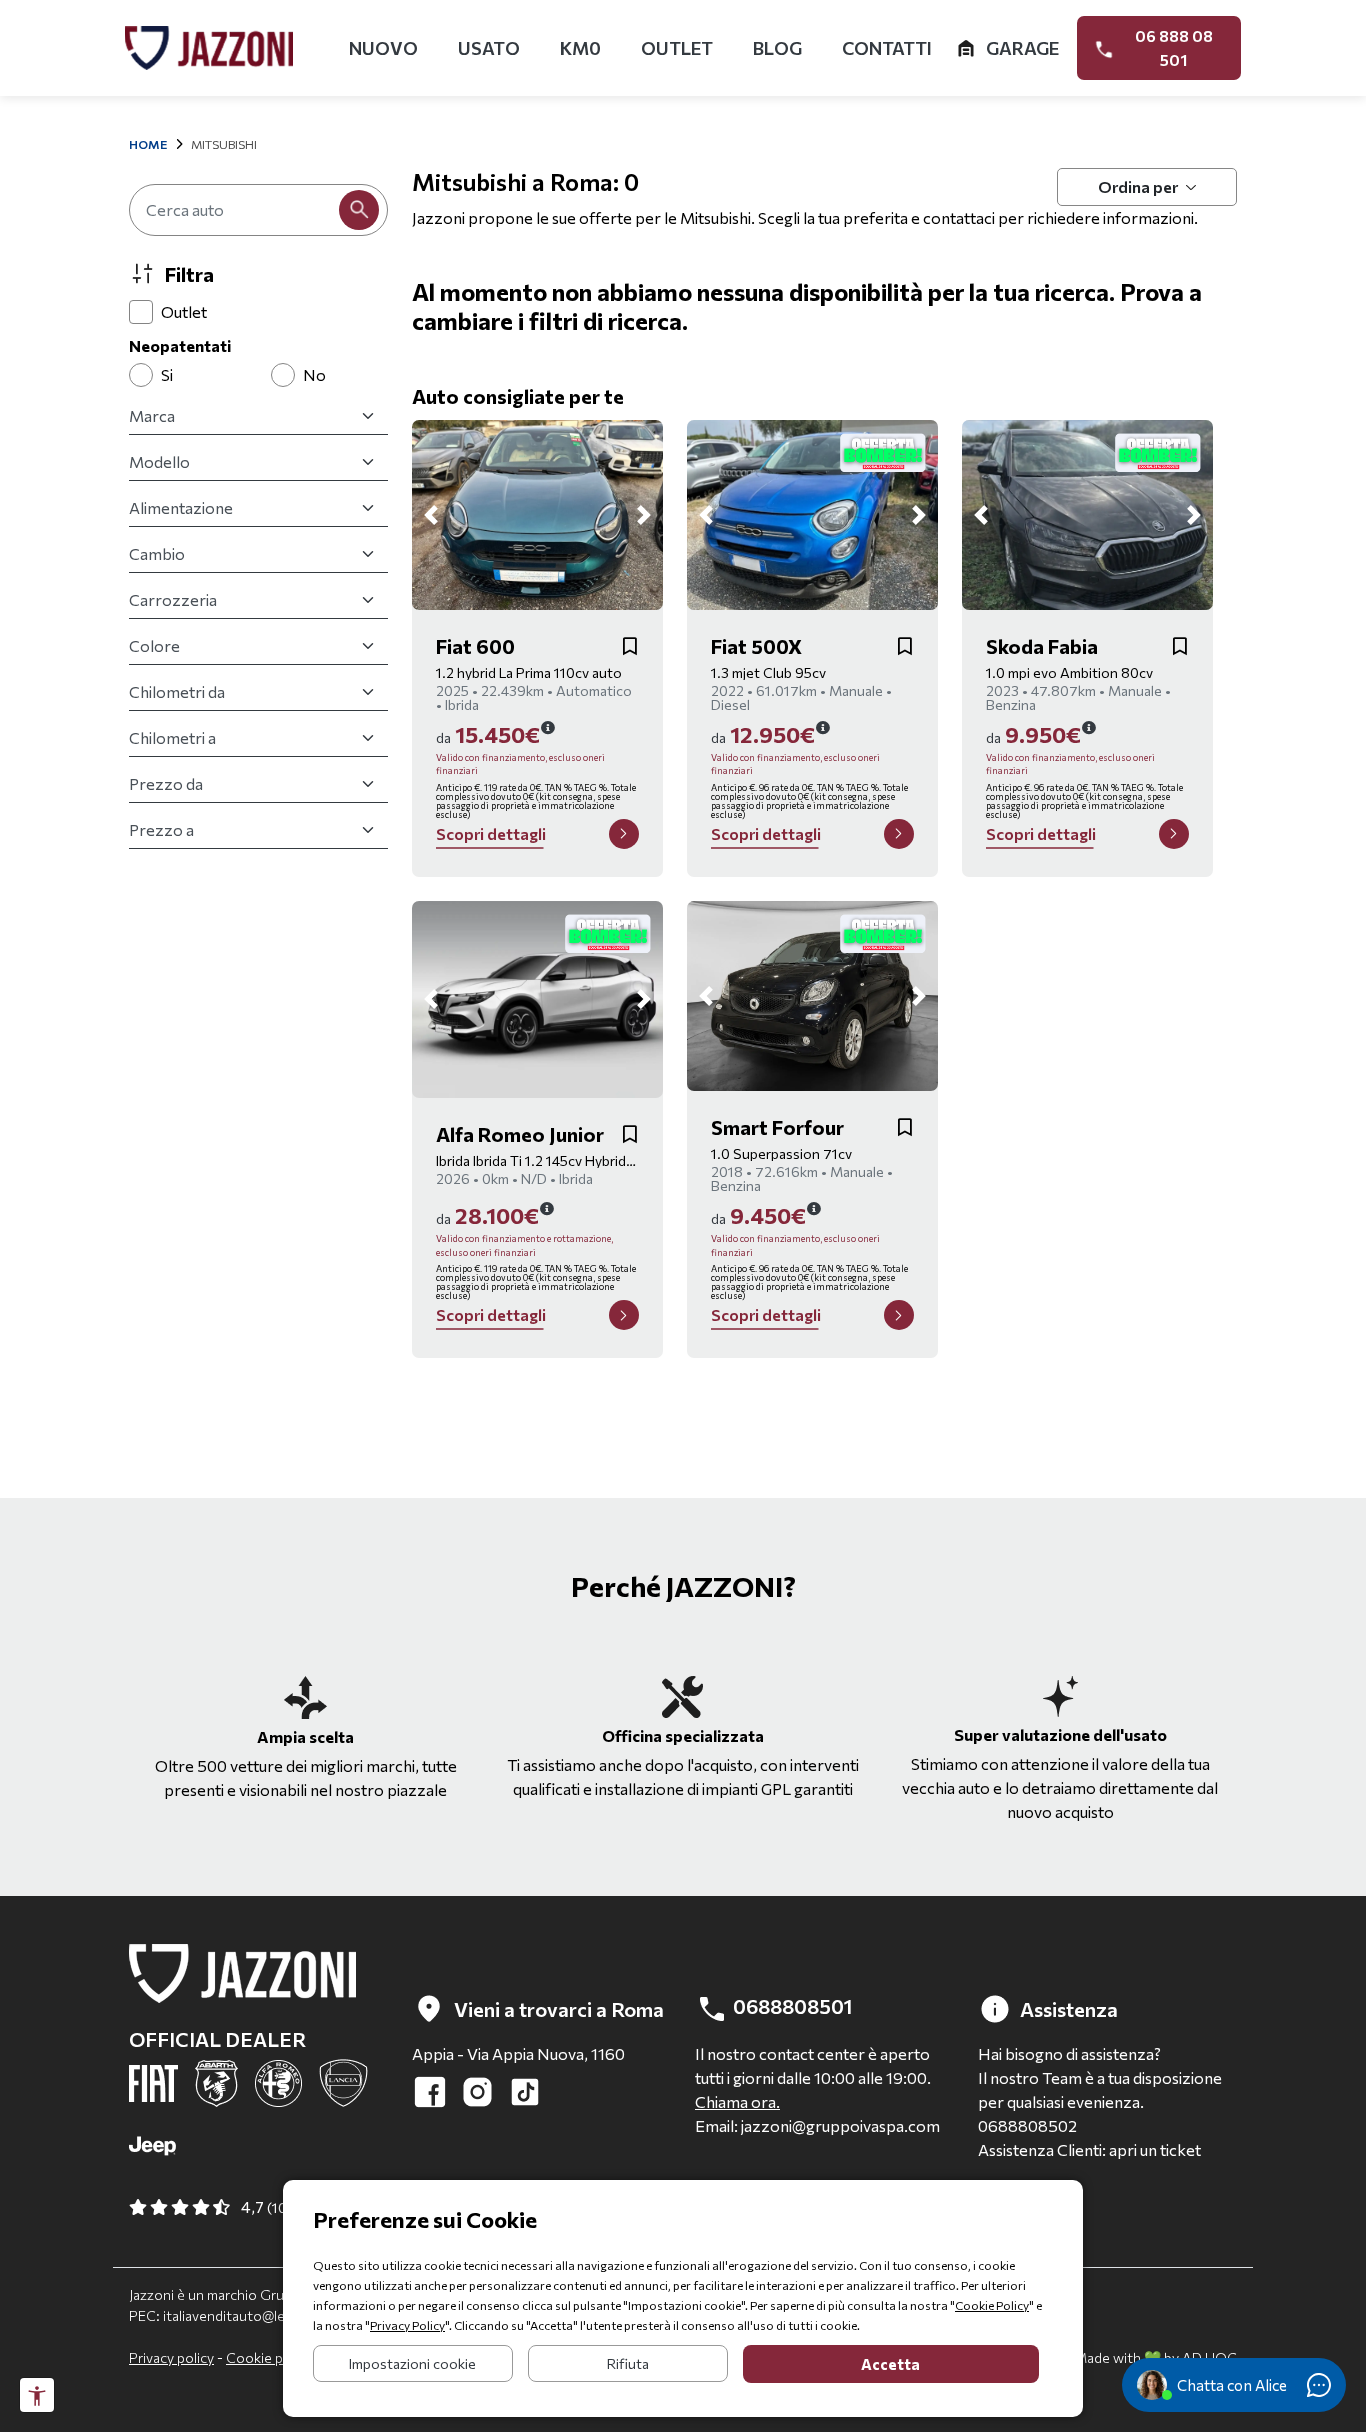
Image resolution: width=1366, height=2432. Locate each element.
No (314, 374)
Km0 (580, 48)
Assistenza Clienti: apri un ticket (1089, 2149)
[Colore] (258, 646)
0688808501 (790, 2006)
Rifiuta (628, 2363)
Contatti (887, 48)
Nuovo (383, 48)
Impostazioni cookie (412, 2363)
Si (167, 374)
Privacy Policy (407, 2325)
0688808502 (1027, 2125)
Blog (777, 48)
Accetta (890, 2364)
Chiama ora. (737, 2101)
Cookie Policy (992, 2305)
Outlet (677, 48)
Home (148, 144)
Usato (489, 48)
